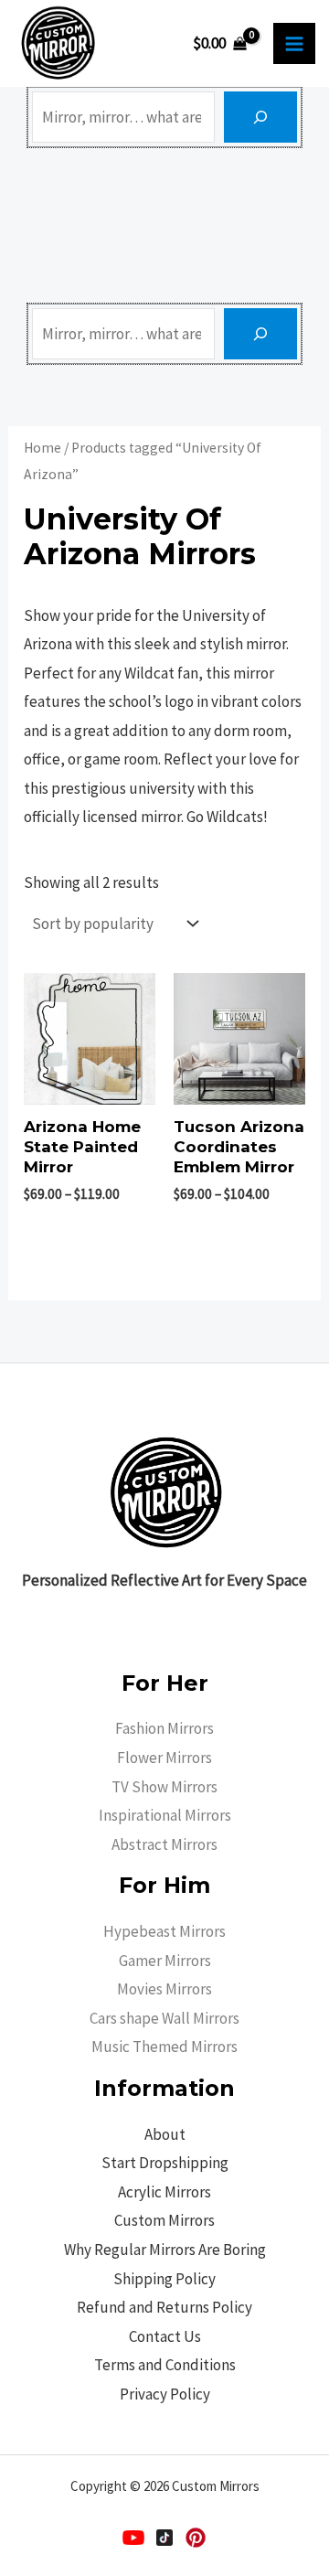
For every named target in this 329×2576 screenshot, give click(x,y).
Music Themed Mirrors (164, 2047)
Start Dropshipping (165, 2163)
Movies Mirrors (164, 1989)
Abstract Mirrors (164, 1844)
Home (42, 448)
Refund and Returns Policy (164, 2307)
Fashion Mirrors (164, 1728)
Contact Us (165, 2336)
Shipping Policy (164, 2279)
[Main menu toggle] (294, 44)
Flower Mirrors (164, 1758)
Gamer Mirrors (165, 1961)
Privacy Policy (165, 2394)
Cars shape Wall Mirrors (164, 2018)
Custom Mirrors (164, 2220)
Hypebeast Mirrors (164, 1931)
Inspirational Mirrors (165, 1815)
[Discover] (260, 117)
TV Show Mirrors (164, 1787)
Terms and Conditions (165, 2365)
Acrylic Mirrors (164, 2192)
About (165, 2134)
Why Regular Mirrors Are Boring (165, 2250)
